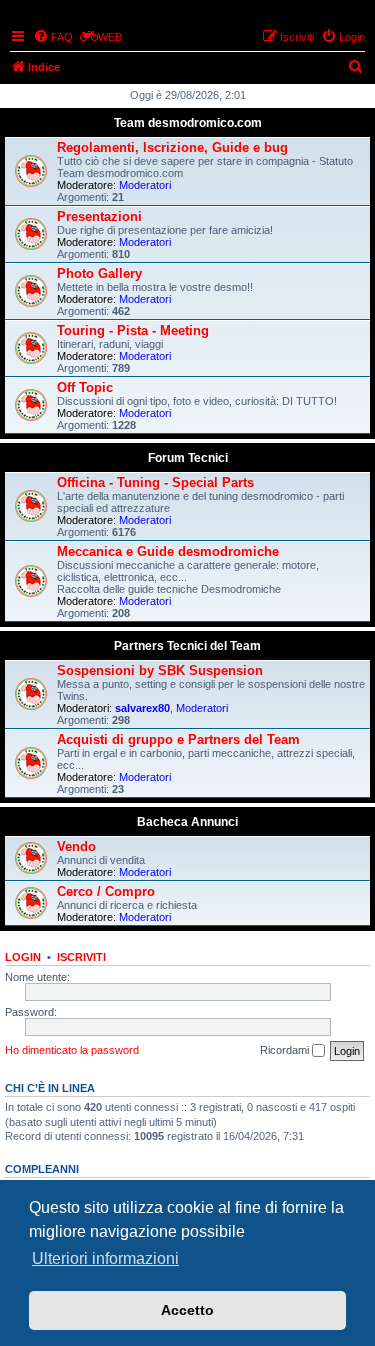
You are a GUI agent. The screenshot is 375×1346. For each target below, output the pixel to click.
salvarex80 (142, 708)
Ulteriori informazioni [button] (105, 1258)
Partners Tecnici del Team (187, 646)
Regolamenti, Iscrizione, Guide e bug (172, 147)
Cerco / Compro (106, 891)
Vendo (76, 846)
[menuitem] (53, 37)
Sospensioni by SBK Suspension (160, 670)
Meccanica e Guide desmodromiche (168, 551)
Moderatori (145, 185)
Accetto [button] (187, 1310)
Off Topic (85, 387)
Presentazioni (99, 216)
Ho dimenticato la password (72, 1050)
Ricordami (286, 1050)
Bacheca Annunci (187, 822)
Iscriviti (81, 957)
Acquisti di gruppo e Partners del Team (178, 739)
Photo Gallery (99, 273)
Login (23, 957)
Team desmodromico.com (188, 123)
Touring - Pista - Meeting (133, 330)
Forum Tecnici (188, 458)
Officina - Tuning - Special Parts (155, 482)
